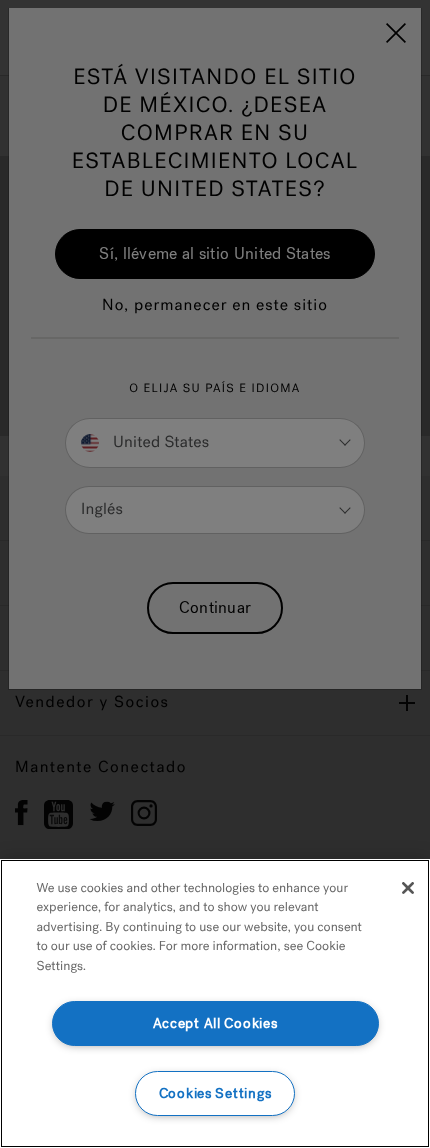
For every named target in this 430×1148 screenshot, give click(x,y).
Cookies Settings (215, 1093)
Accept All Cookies (215, 1023)
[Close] (408, 888)
